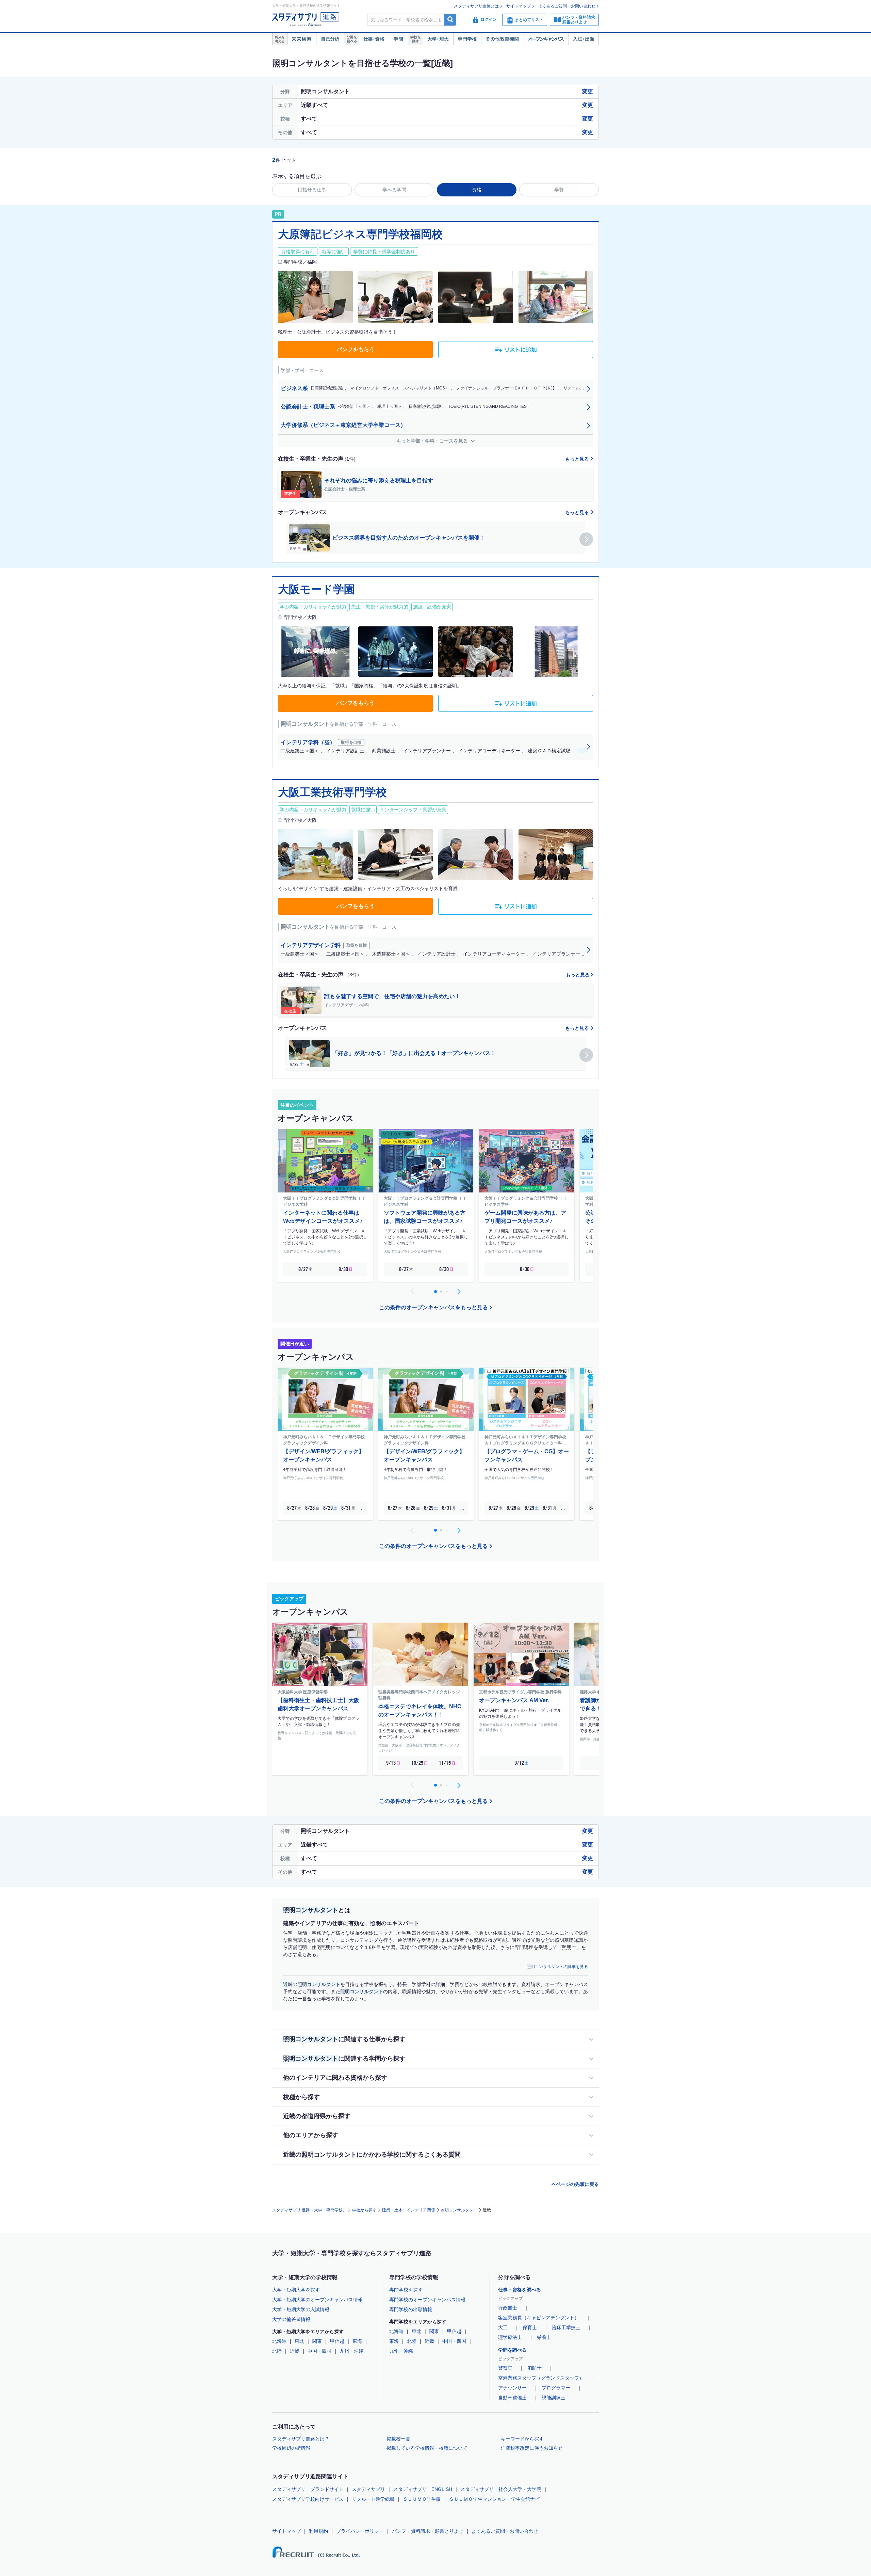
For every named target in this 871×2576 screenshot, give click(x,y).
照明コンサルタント (459, 2210)
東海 (357, 2341)
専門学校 (467, 39)
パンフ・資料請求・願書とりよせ (428, 2531)
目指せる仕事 (312, 190)
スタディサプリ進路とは (476, 6)
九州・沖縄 (351, 2351)
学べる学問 (394, 190)
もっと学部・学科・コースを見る (433, 441)
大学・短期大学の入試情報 (301, 2309)
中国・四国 (319, 2351)
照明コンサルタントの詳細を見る (557, 1967)
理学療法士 (510, 2337)
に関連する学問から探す (344, 2059)
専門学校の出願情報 (411, 2309)
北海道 (279, 2341)
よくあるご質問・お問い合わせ (567, 6)
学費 (559, 190)
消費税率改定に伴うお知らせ (532, 2448)
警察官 (505, 2368)
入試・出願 (584, 39)
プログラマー (556, 2388)
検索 (450, 20)
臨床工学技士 (566, 2327)
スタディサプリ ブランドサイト (308, 2489)
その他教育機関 (502, 39)
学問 (398, 39)
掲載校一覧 (398, 2439)
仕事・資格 (374, 39)
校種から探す (301, 2097)
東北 (299, 2341)
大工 (503, 2327)
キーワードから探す (522, 2439)
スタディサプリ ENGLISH (423, 2489)
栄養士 (544, 2337)
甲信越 (337, 2341)
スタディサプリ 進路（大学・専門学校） (309, 2210)
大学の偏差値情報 (291, 2319)
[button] (586, 539)
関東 (317, 2341)
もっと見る (578, 459)
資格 (477, 190)
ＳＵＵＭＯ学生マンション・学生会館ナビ (494, 2499)
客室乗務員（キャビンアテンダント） (539, 2318)
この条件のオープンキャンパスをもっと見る (433, 1307)
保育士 (530, 2327)
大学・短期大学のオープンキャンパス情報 (317, 2300)
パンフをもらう (356, 349)
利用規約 (318, 2531)
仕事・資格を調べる (520, 2290)
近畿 (295, 2351)
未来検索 (302, 39)
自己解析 (330, 39)
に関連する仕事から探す (344, 2039)
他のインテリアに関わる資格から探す (335, 2078)
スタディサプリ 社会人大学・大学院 (501, 2489)
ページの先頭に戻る (577, 2184)
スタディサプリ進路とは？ (301, 2439)
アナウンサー (512, 2388)
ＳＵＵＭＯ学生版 (422, 2499)
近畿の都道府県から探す (317, 2116)
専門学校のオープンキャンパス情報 (427, 2300)
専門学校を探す (406, 2290)
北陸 (277, 2351)
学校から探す (364, 2210)
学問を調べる (512, 2350)
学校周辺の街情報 (291, 2448)
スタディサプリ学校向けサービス (308, 2499)
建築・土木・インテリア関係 (409, 2210)
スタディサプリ (368, 2489)
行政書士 (508, 2308)
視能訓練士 (554, 2398)
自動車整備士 (512, 2398)
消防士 (535, 2368)
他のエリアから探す (311, 2135)
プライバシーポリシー (360, 2531)
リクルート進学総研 (373, 2499)
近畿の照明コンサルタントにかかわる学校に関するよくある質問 (372, 2155)
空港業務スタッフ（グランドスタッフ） (541, 2378)
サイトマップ (519, 6)
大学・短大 (438, 39)
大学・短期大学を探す (296, 2290)
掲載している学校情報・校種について (427, 2448)
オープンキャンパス (546, 39)
